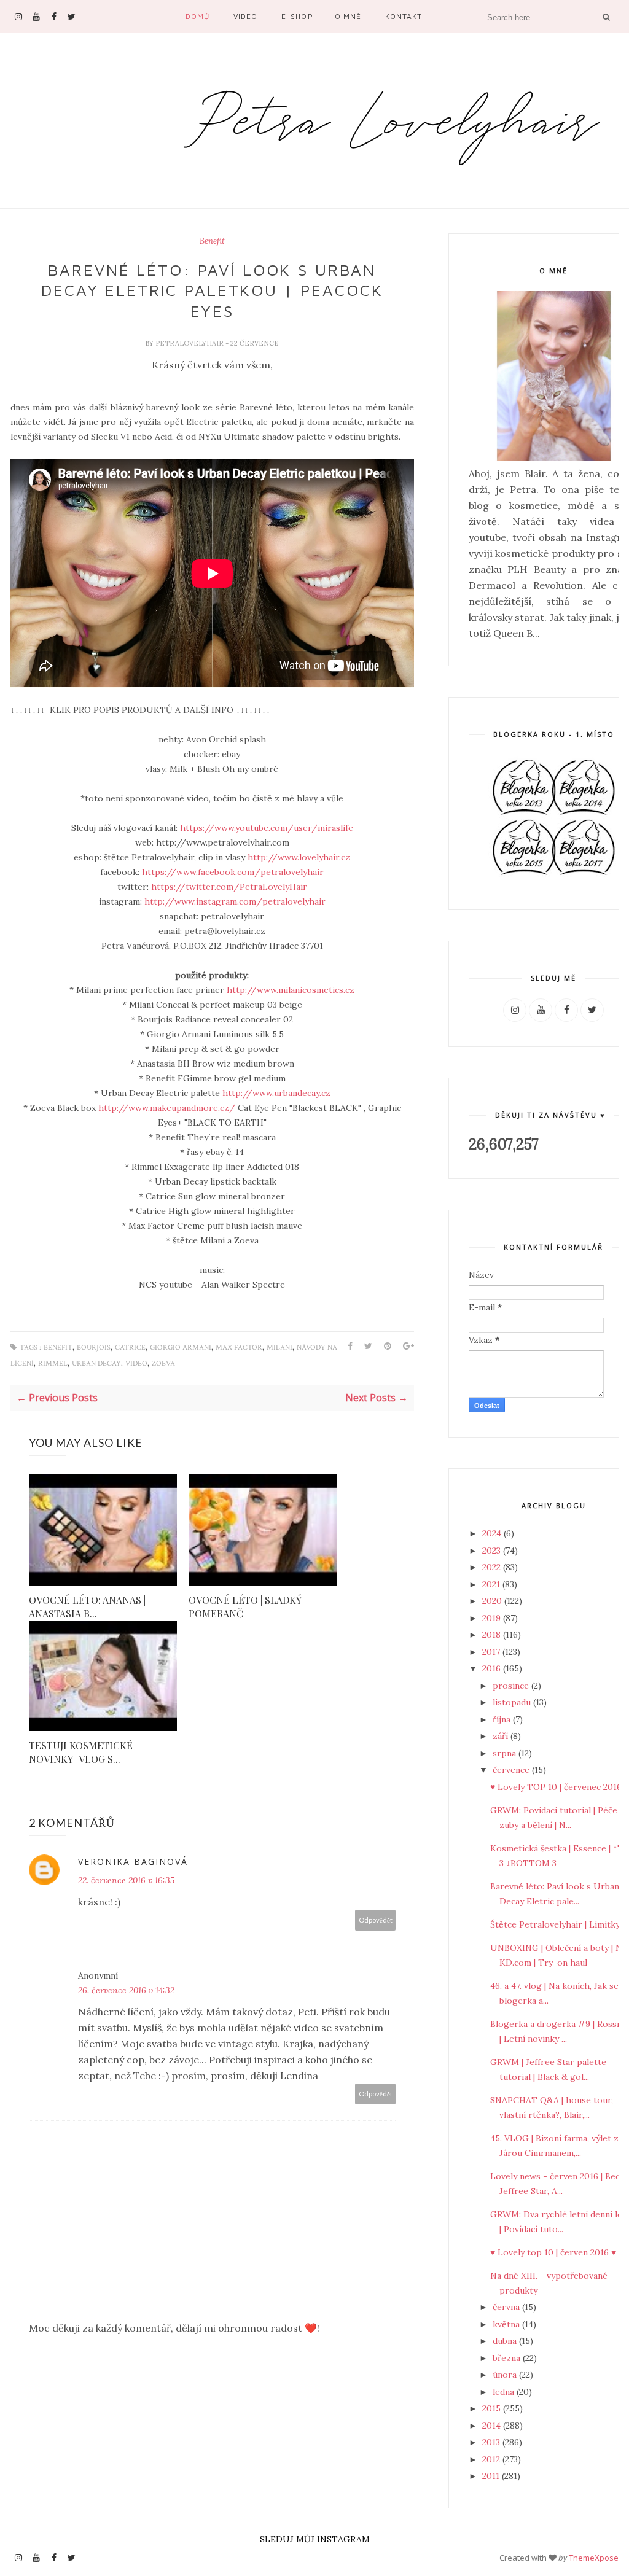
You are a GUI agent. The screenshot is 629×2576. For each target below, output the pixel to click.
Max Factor (239, 1348)
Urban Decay (96, 1364)
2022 (493, 1567)
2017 (492, 1652)
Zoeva (163, 1364)
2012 (492, 2459)
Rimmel (53, 1364)
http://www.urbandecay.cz (276, 1093)
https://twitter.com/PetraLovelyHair (229, 887)
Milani (279, 1348)
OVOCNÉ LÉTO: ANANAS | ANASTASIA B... (87, 1607)
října (503, 1719)
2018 (493, 1635)
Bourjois (94, 1348)
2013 (492, 2442)
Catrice (130, 1348)
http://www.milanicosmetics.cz (291, 990)
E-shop (297, 16)
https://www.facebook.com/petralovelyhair (233, 872)
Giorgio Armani (181, 1348)
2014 (493, 2426)
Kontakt (404, 16)
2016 (493, 1668)
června (507, 2307)
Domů (197, 16)
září (502, 1736)
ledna (505, 2392)
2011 (492, 2476)
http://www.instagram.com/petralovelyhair (235, 901)
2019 (493, 1618)
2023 (493, 1551)
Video (245, 16)
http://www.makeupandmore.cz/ (167, 1108)
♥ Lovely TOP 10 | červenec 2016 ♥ (560, 1787)
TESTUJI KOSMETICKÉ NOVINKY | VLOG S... (81, 1752)
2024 (493, 1533)
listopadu (513, 1702)
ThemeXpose (594, 2558)
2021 (492, 1584)
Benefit (212, 241)
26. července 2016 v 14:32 (126, 1990)
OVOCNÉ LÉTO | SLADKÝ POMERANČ (245, 1607)
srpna (506, 1753)
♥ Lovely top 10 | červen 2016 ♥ (553, 2252)
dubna (506, 2341)
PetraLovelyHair (190, 343)
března (508, 2358)
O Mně (348, 16)
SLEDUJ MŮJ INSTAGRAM (315, 2539)
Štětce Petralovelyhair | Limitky (555, 1924)
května (507, 2324)
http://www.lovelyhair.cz (299, 857)
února (506, 2375)
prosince (512, 1686)
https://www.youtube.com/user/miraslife (267, 828)
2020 (493, 1601)
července (512, 1770)
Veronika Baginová (133, 1862)
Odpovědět (376, 1920)
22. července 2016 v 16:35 (126, 1880)
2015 (493, 2408)
